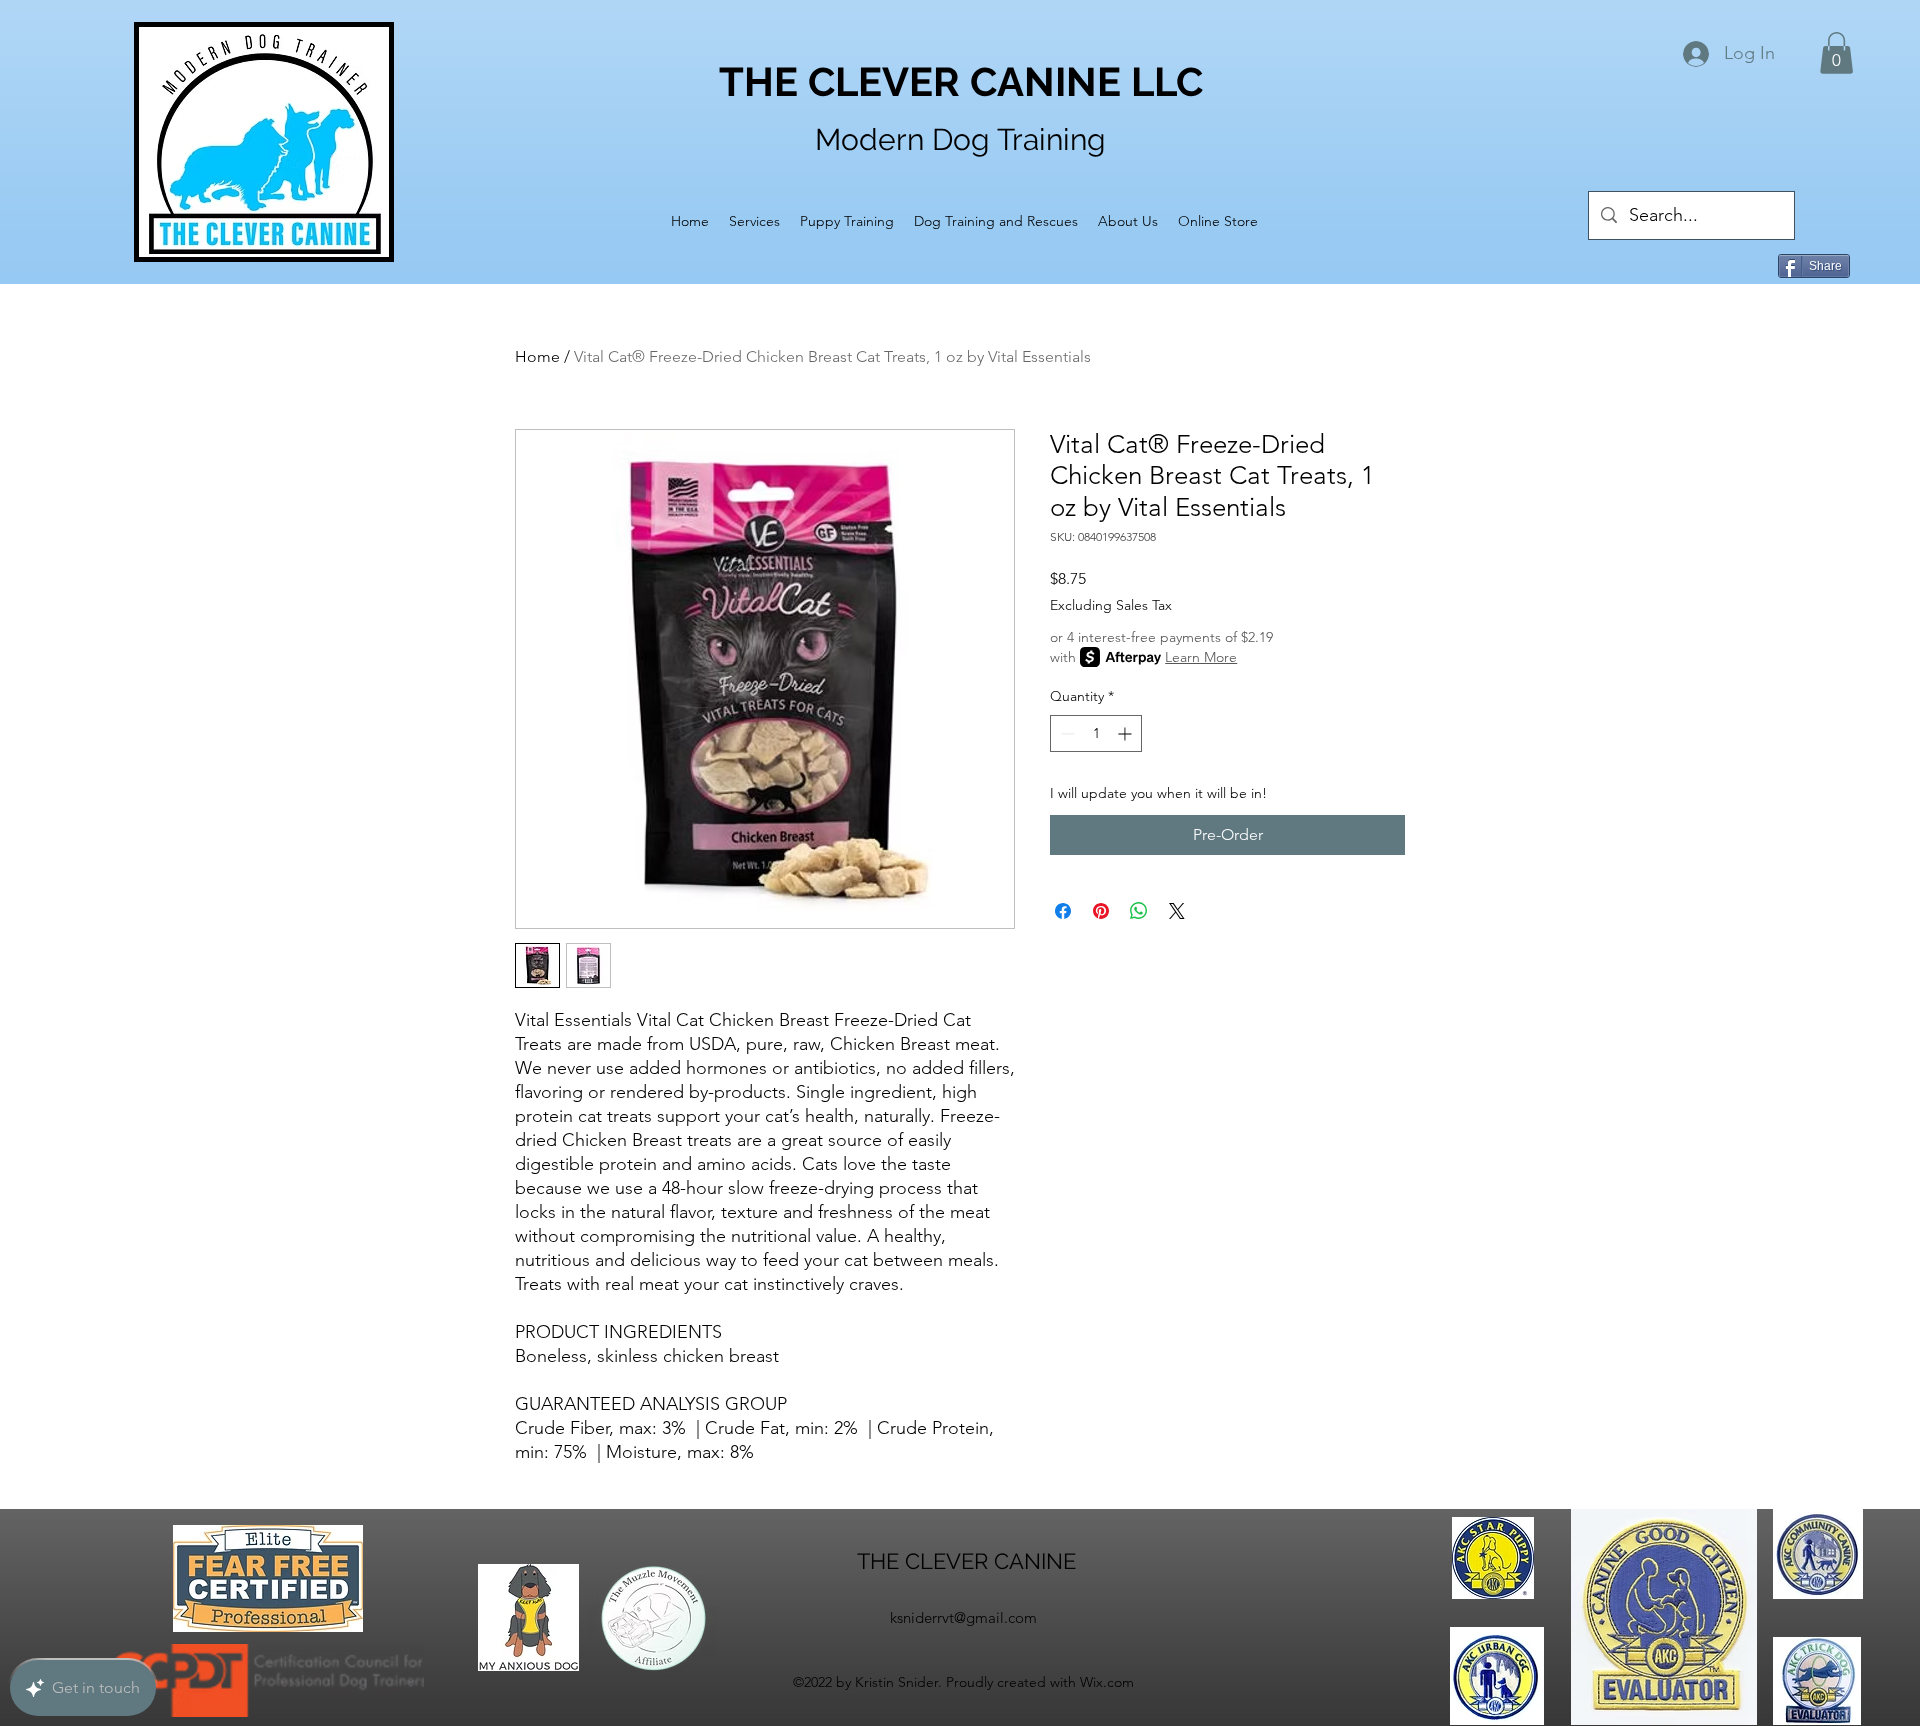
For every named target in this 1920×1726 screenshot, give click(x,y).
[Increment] (1126, 733)
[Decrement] (1065, 733)
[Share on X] (1177, 911)
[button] (1836, 53)
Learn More (1201, 657)
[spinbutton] (1096, 733)
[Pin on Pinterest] (1101, 911)
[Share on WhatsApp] (1139, 911)
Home (537, 356)
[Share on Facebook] (1063, 911)
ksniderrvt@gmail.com (963, 1617)
